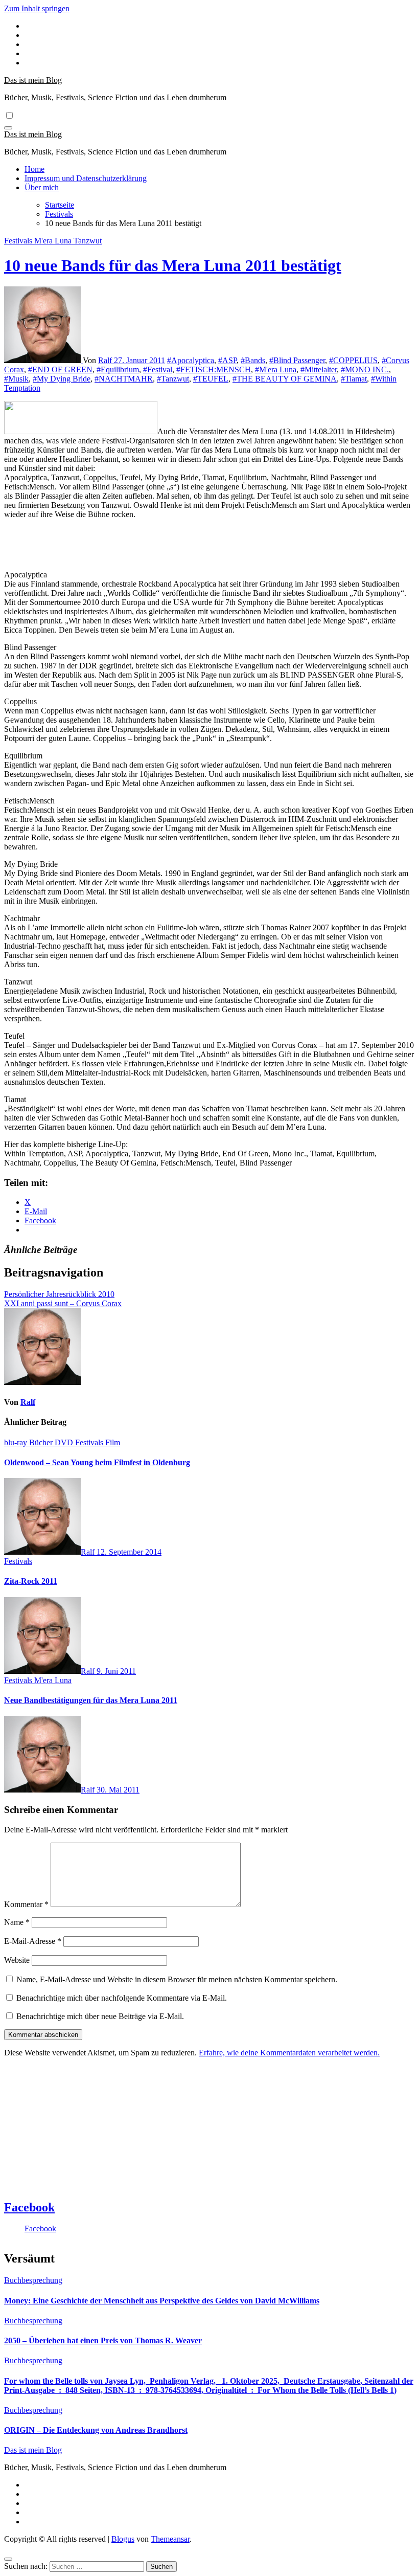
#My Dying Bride (62, 379)
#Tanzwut (173, 379)
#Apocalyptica (191, 360)
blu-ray (17, 1442)
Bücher (42, 1442)
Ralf (106, 360)
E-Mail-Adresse (33, 1941)
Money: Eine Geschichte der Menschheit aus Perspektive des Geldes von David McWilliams (162, 2301)
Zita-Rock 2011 (31, 1581)
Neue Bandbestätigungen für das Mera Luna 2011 (91, 1700)
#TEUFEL (211, 379)
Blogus (123, 2539)
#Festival (158, 369)
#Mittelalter (319, 369)
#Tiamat (354, 379)
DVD (65, 1442)
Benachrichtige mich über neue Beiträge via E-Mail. (100, 2016)
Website (17, 1960)
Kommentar (26, 1904)
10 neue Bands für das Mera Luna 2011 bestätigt (173, 265)
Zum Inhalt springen (37, 8)
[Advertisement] (124, 553)
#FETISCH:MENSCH (214, 369)
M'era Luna (54, 241)
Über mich (42, 187)
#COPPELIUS (353, 360)
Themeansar (170, 2539)
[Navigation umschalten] (8, 128)
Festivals (19, 241)
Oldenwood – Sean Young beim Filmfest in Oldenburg (97, 1462)
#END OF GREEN (60, 369)
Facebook (29, 2207)
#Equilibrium (118, 369)
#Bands (253, 360)
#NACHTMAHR (124, 379)
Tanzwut (88, 241)
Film (113, 1442)
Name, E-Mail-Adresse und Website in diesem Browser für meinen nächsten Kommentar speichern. (177, 1979)
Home (34, 169)
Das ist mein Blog (33, 80)
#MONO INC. (365, 369)
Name (17, 1922)
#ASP (227, 360)
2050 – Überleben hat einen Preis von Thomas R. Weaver (103, 2340)
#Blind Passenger (297, 360)
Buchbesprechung (33, 2280)
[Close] (8, 2559)
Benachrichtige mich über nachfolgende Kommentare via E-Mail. (122, 1998)
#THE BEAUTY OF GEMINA (285, 379)
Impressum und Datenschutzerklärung (86, 178)
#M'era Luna (276, 369)
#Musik (16, 379)
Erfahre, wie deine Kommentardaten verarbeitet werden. (289, 2053)
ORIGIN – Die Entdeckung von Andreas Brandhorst (96, 2430)
